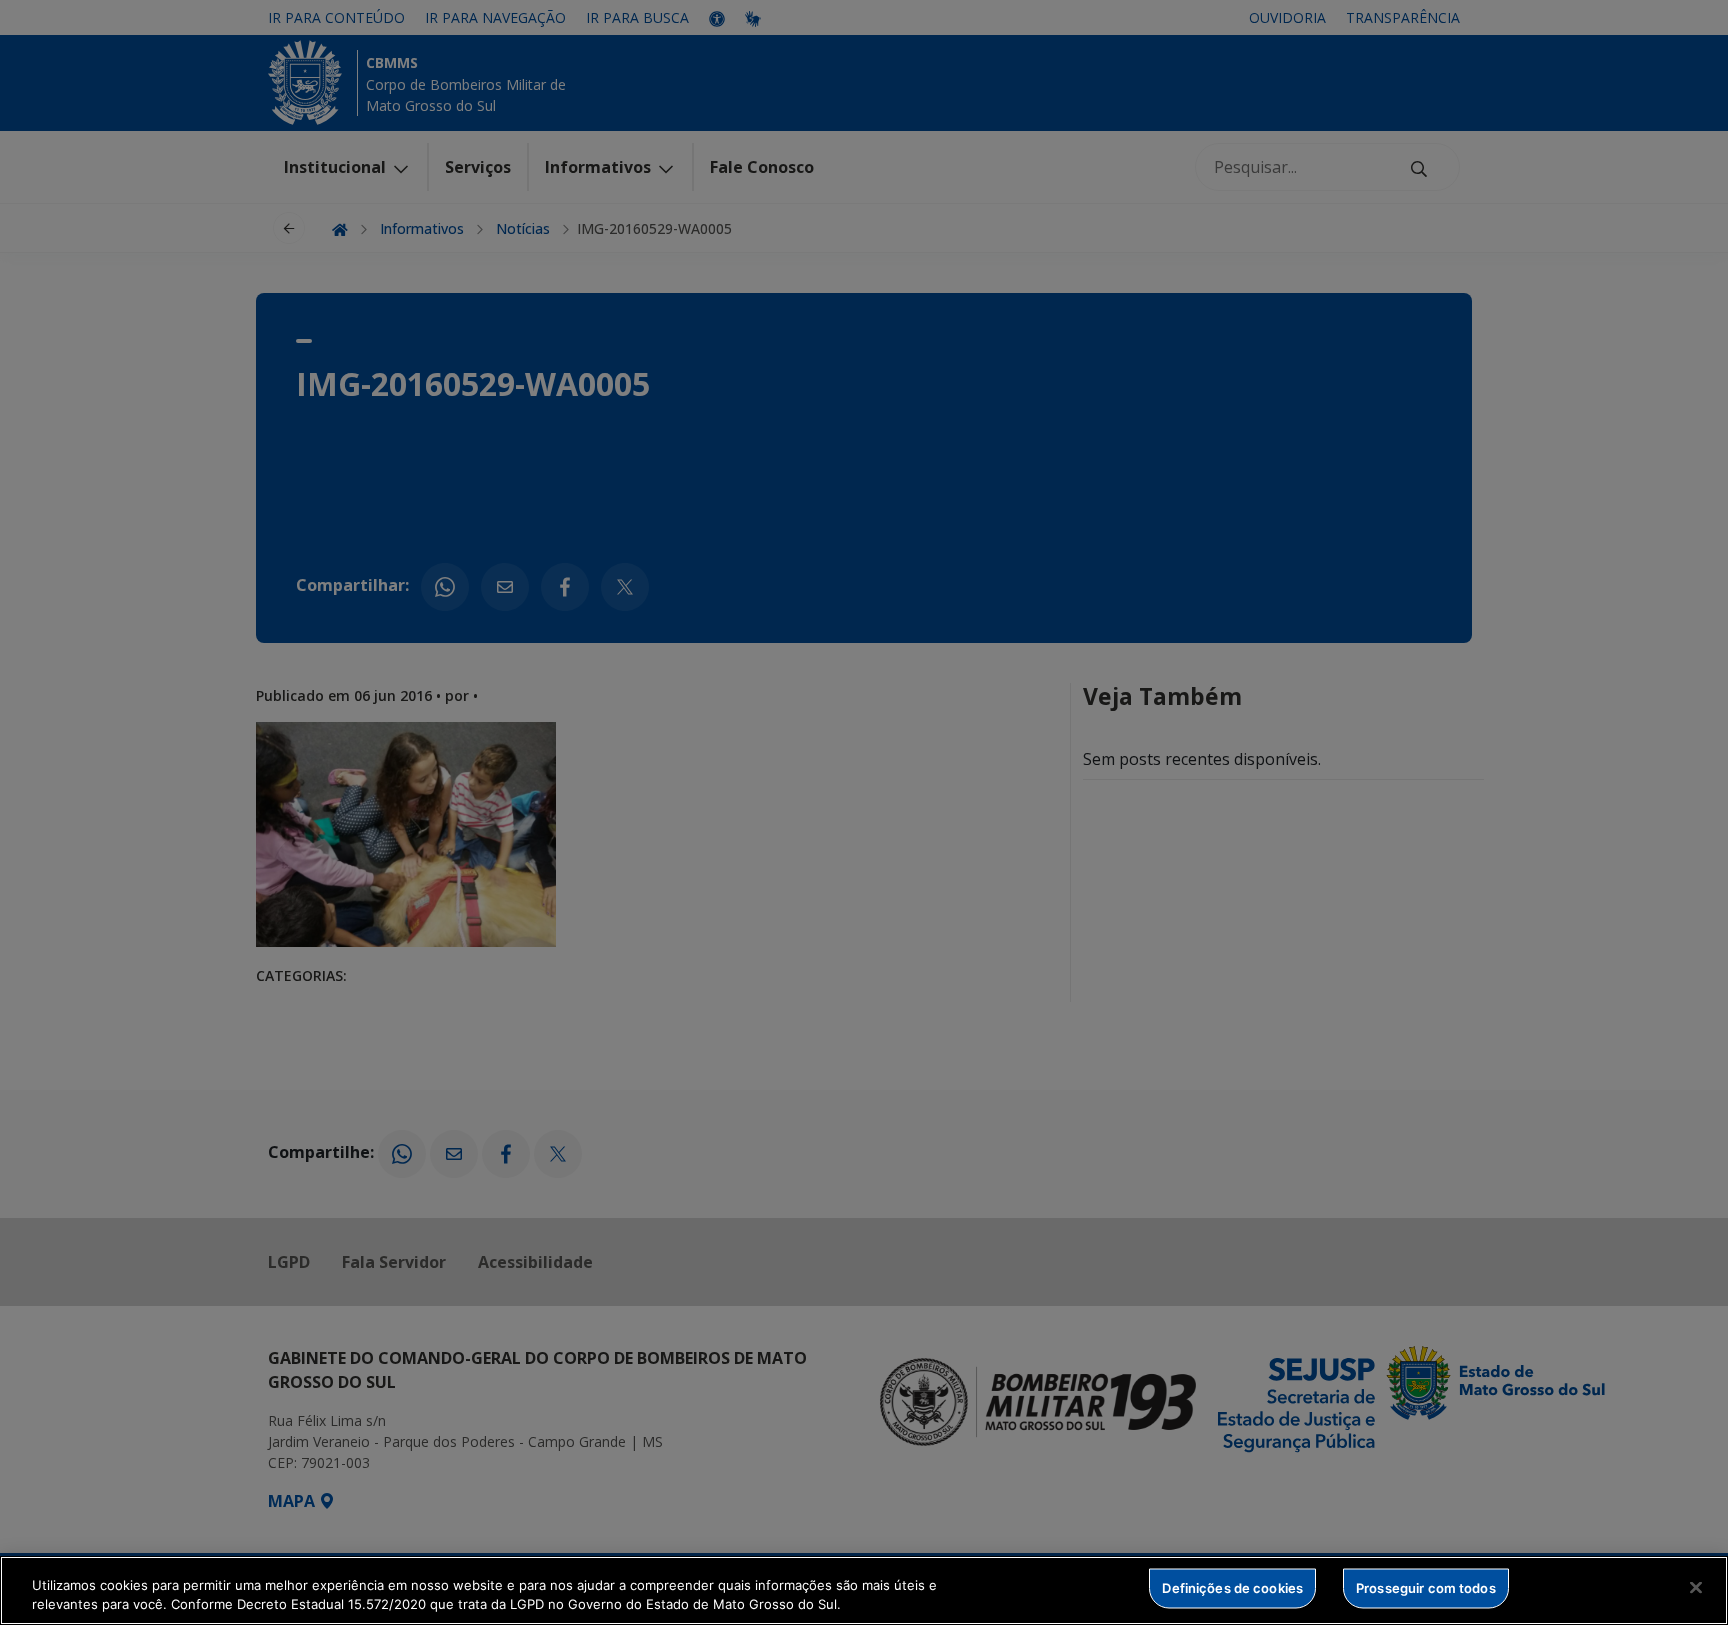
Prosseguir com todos (1426, 1588)
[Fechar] (1696, 1588)
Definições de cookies (1232, 1588)
